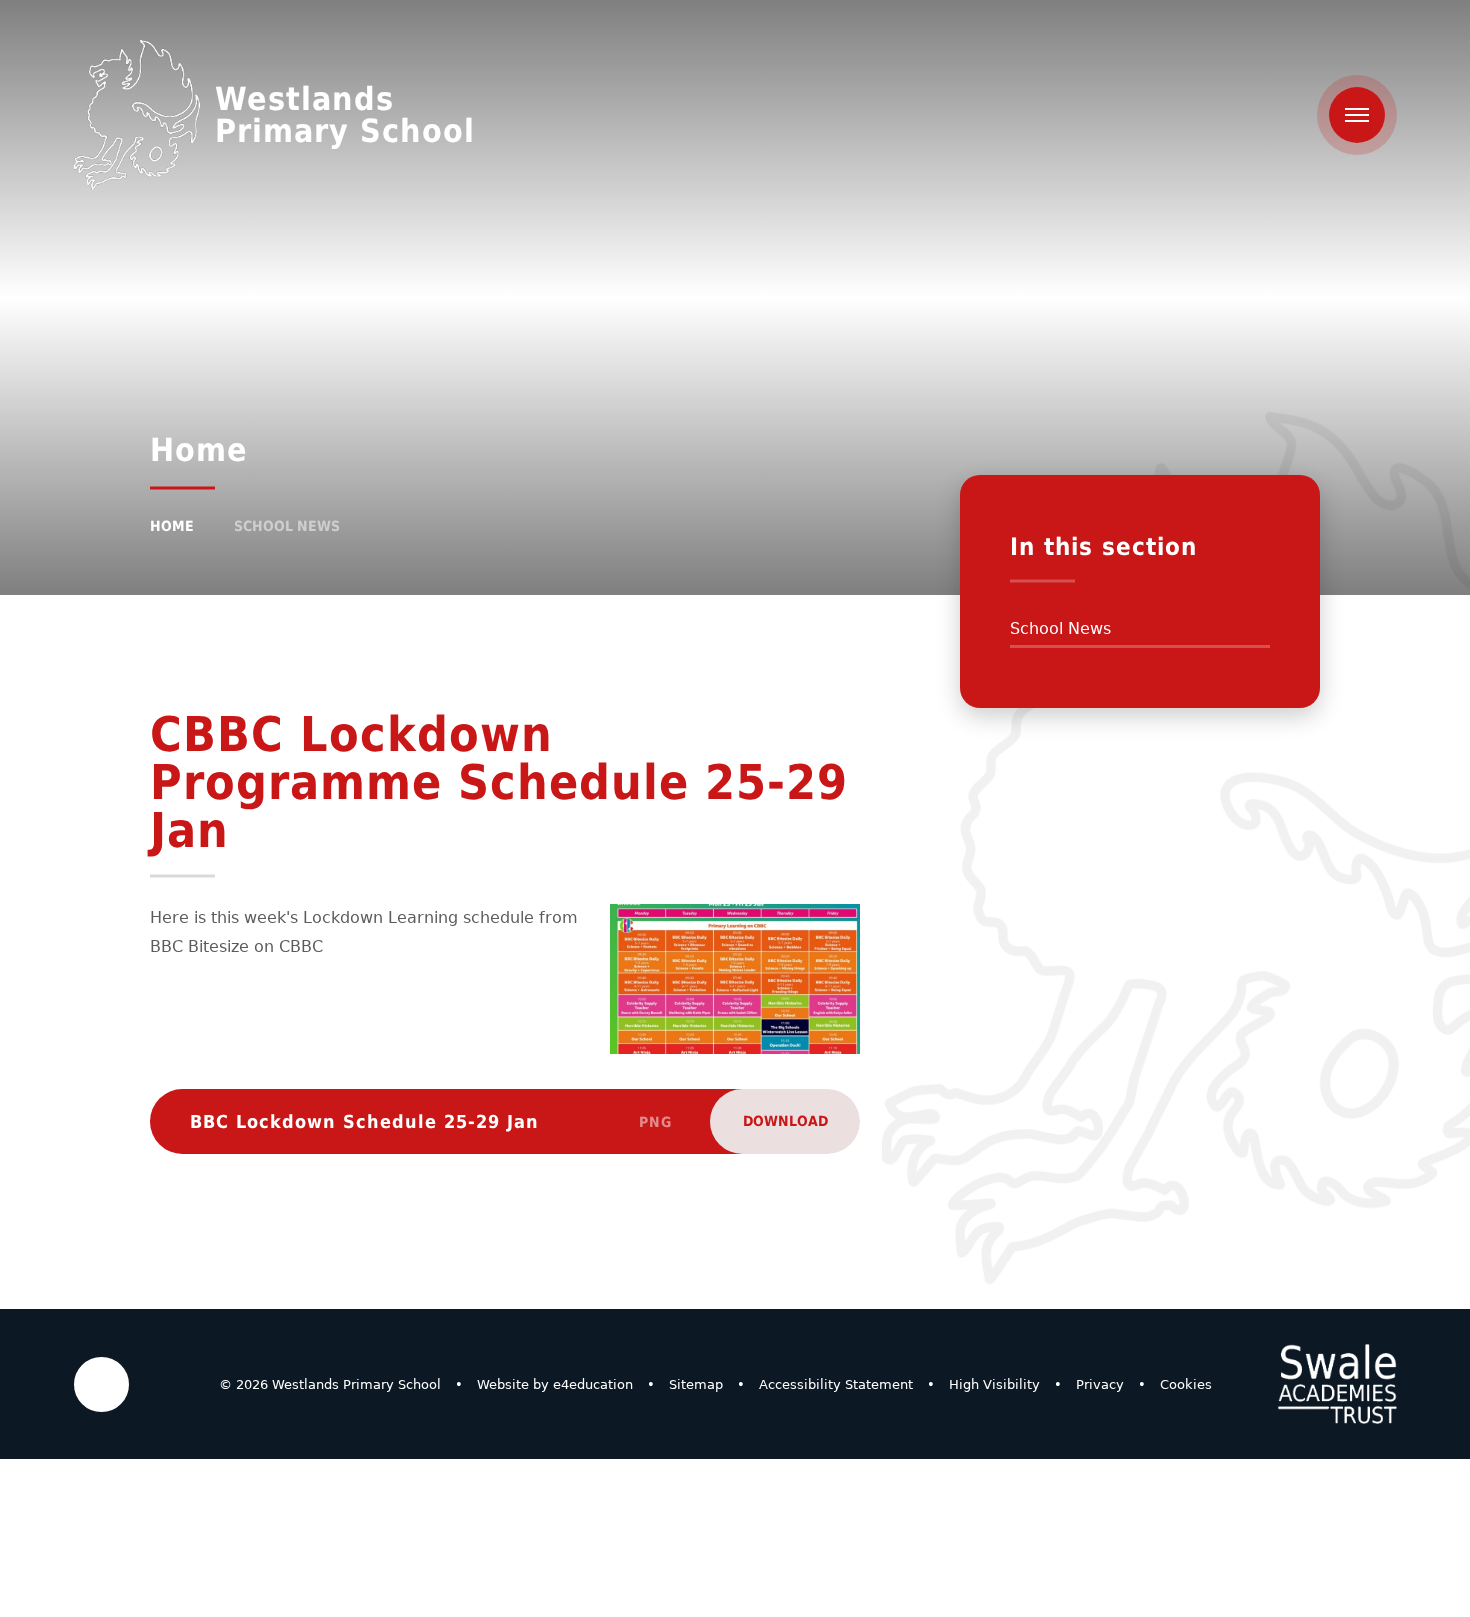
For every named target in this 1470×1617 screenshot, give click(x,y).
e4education (593, 1384)
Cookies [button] (1186, 1384)
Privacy (1100, 1384)
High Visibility (994, 1384)
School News (287, 526)
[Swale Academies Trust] (1337, 1384)
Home (172, 526)
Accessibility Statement (836, 1384)
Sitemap (696, 1384)
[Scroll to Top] (101, 1384)
